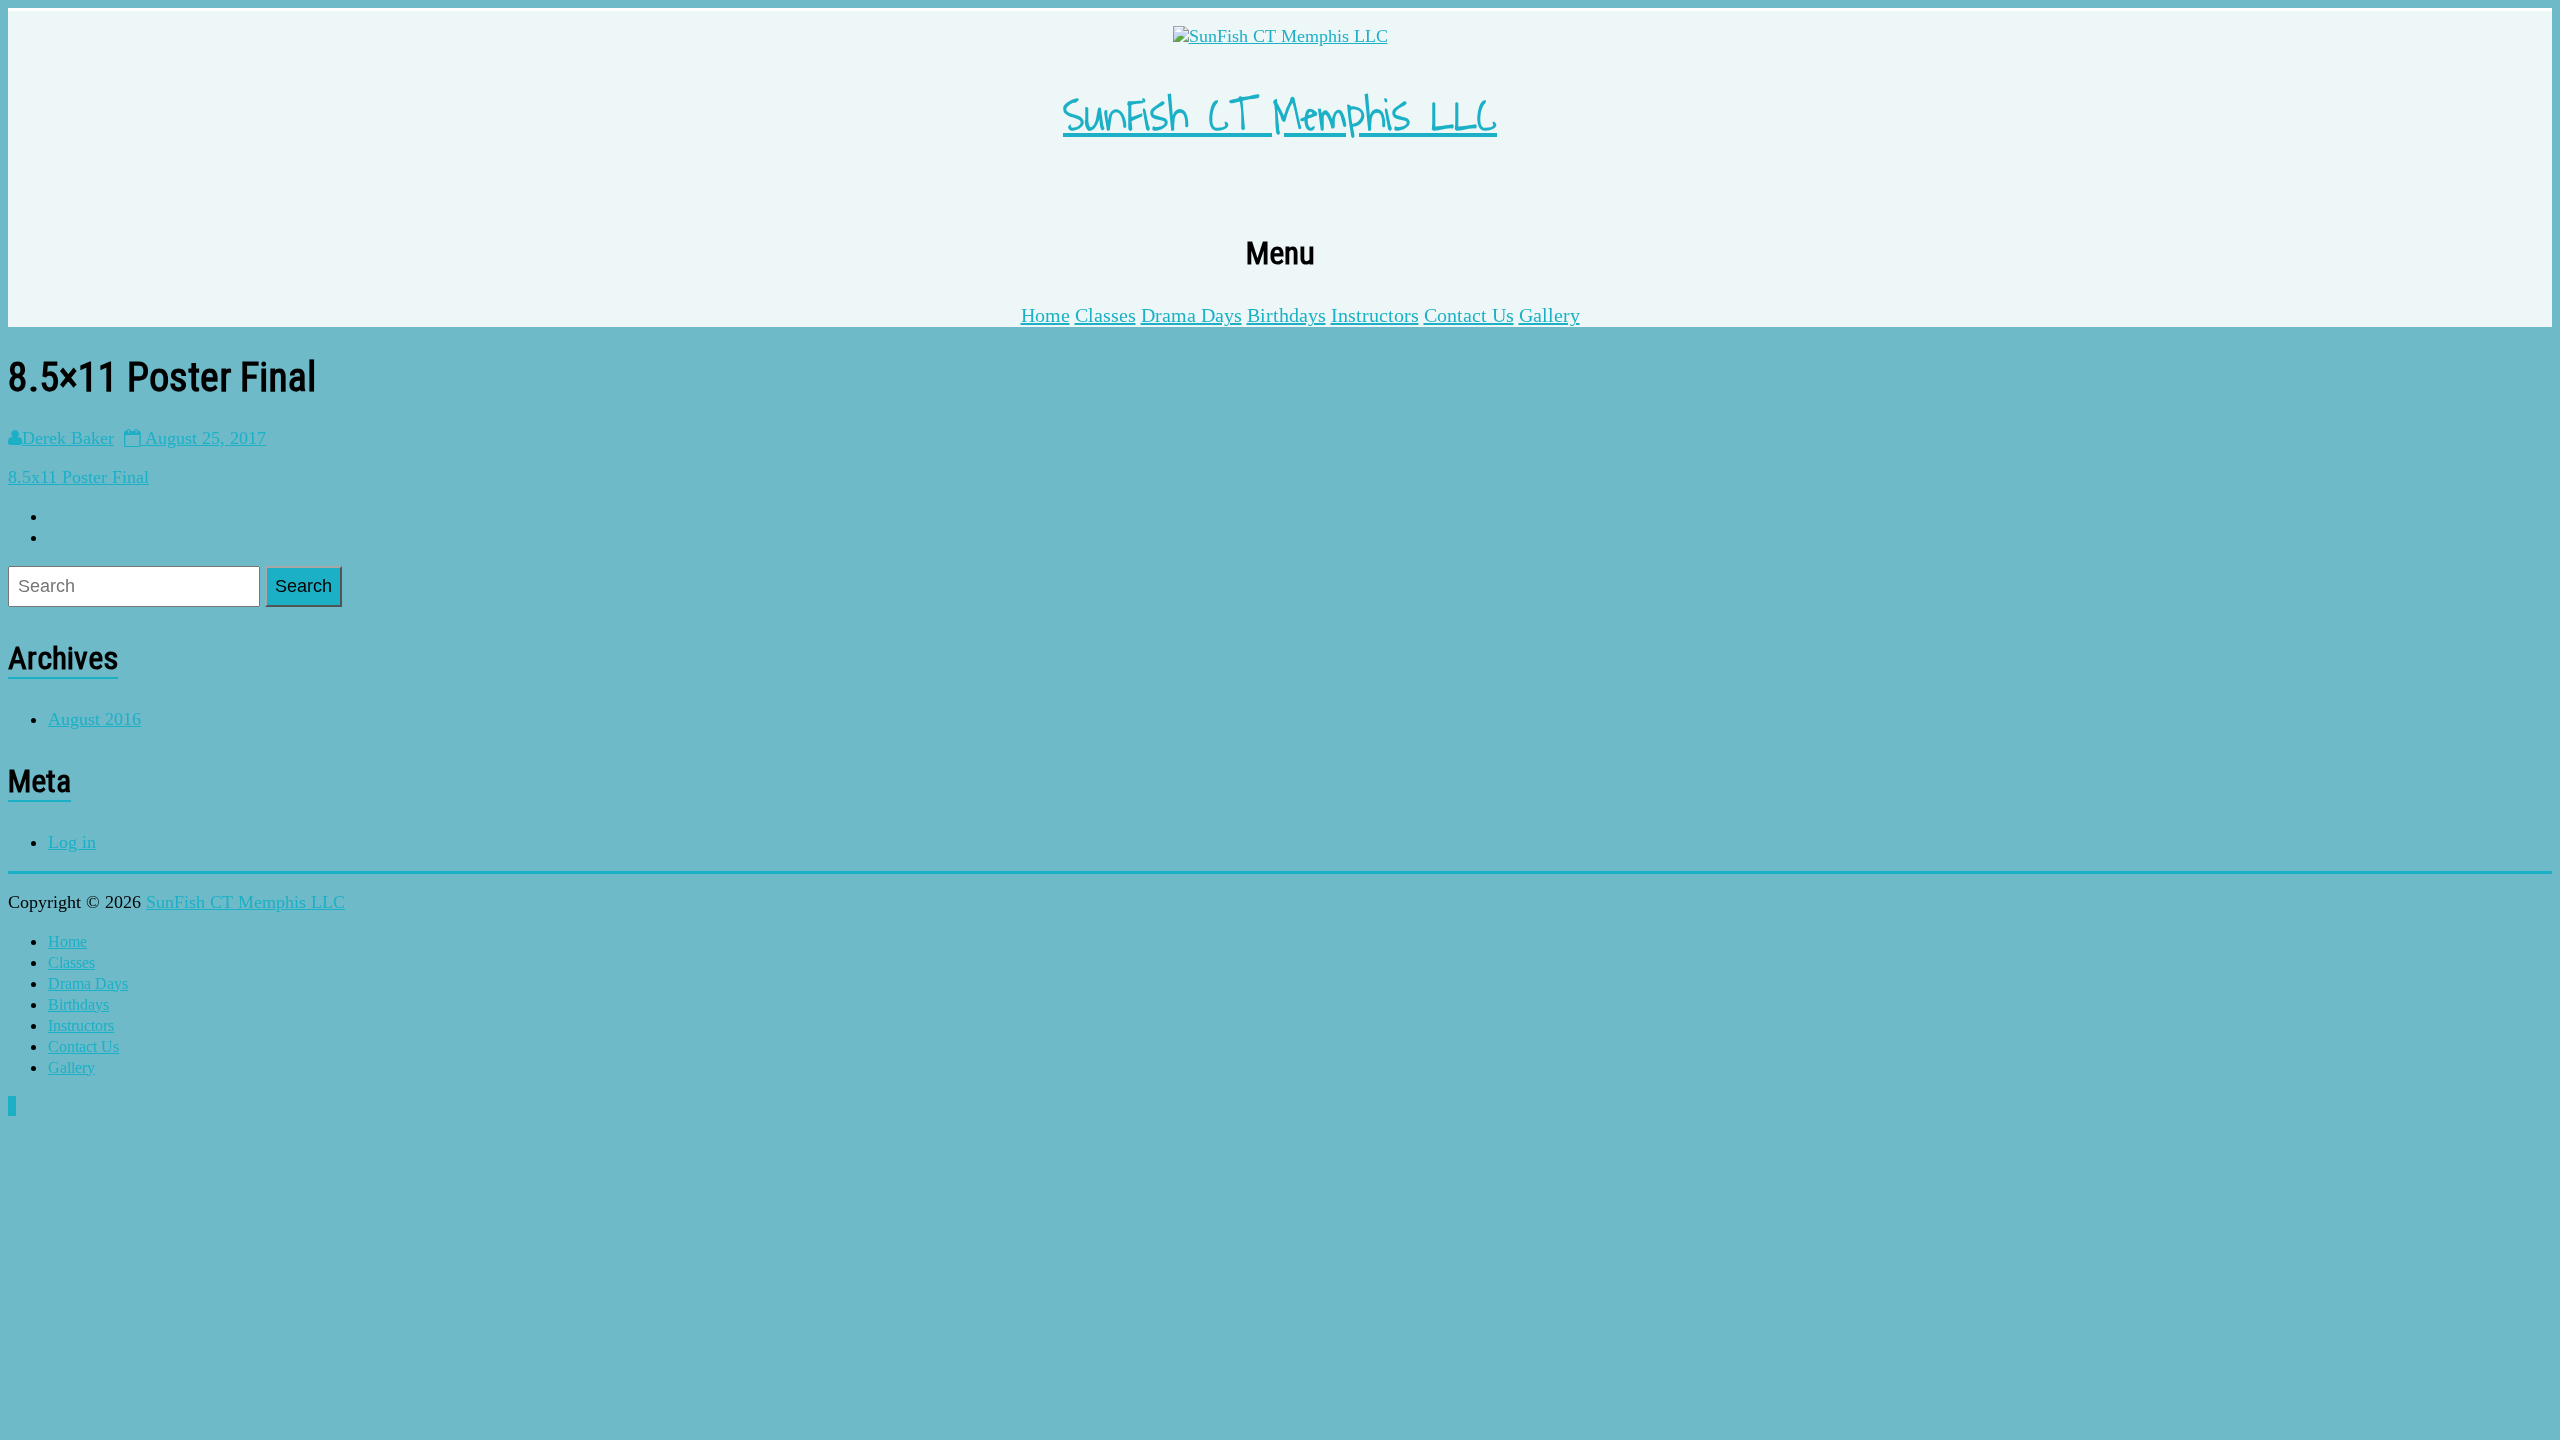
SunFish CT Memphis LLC (1280, 117)
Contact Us (1469, 315)
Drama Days (1191, 315)
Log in (72, 842)
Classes (1105, 315)
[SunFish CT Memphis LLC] (1280, 36)
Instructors (1375, 315)
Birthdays (1286, 315)
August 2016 (94, 719)
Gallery (1549, 315)
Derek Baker (68, 438)
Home (1045, 315)
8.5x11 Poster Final (78, 477)
